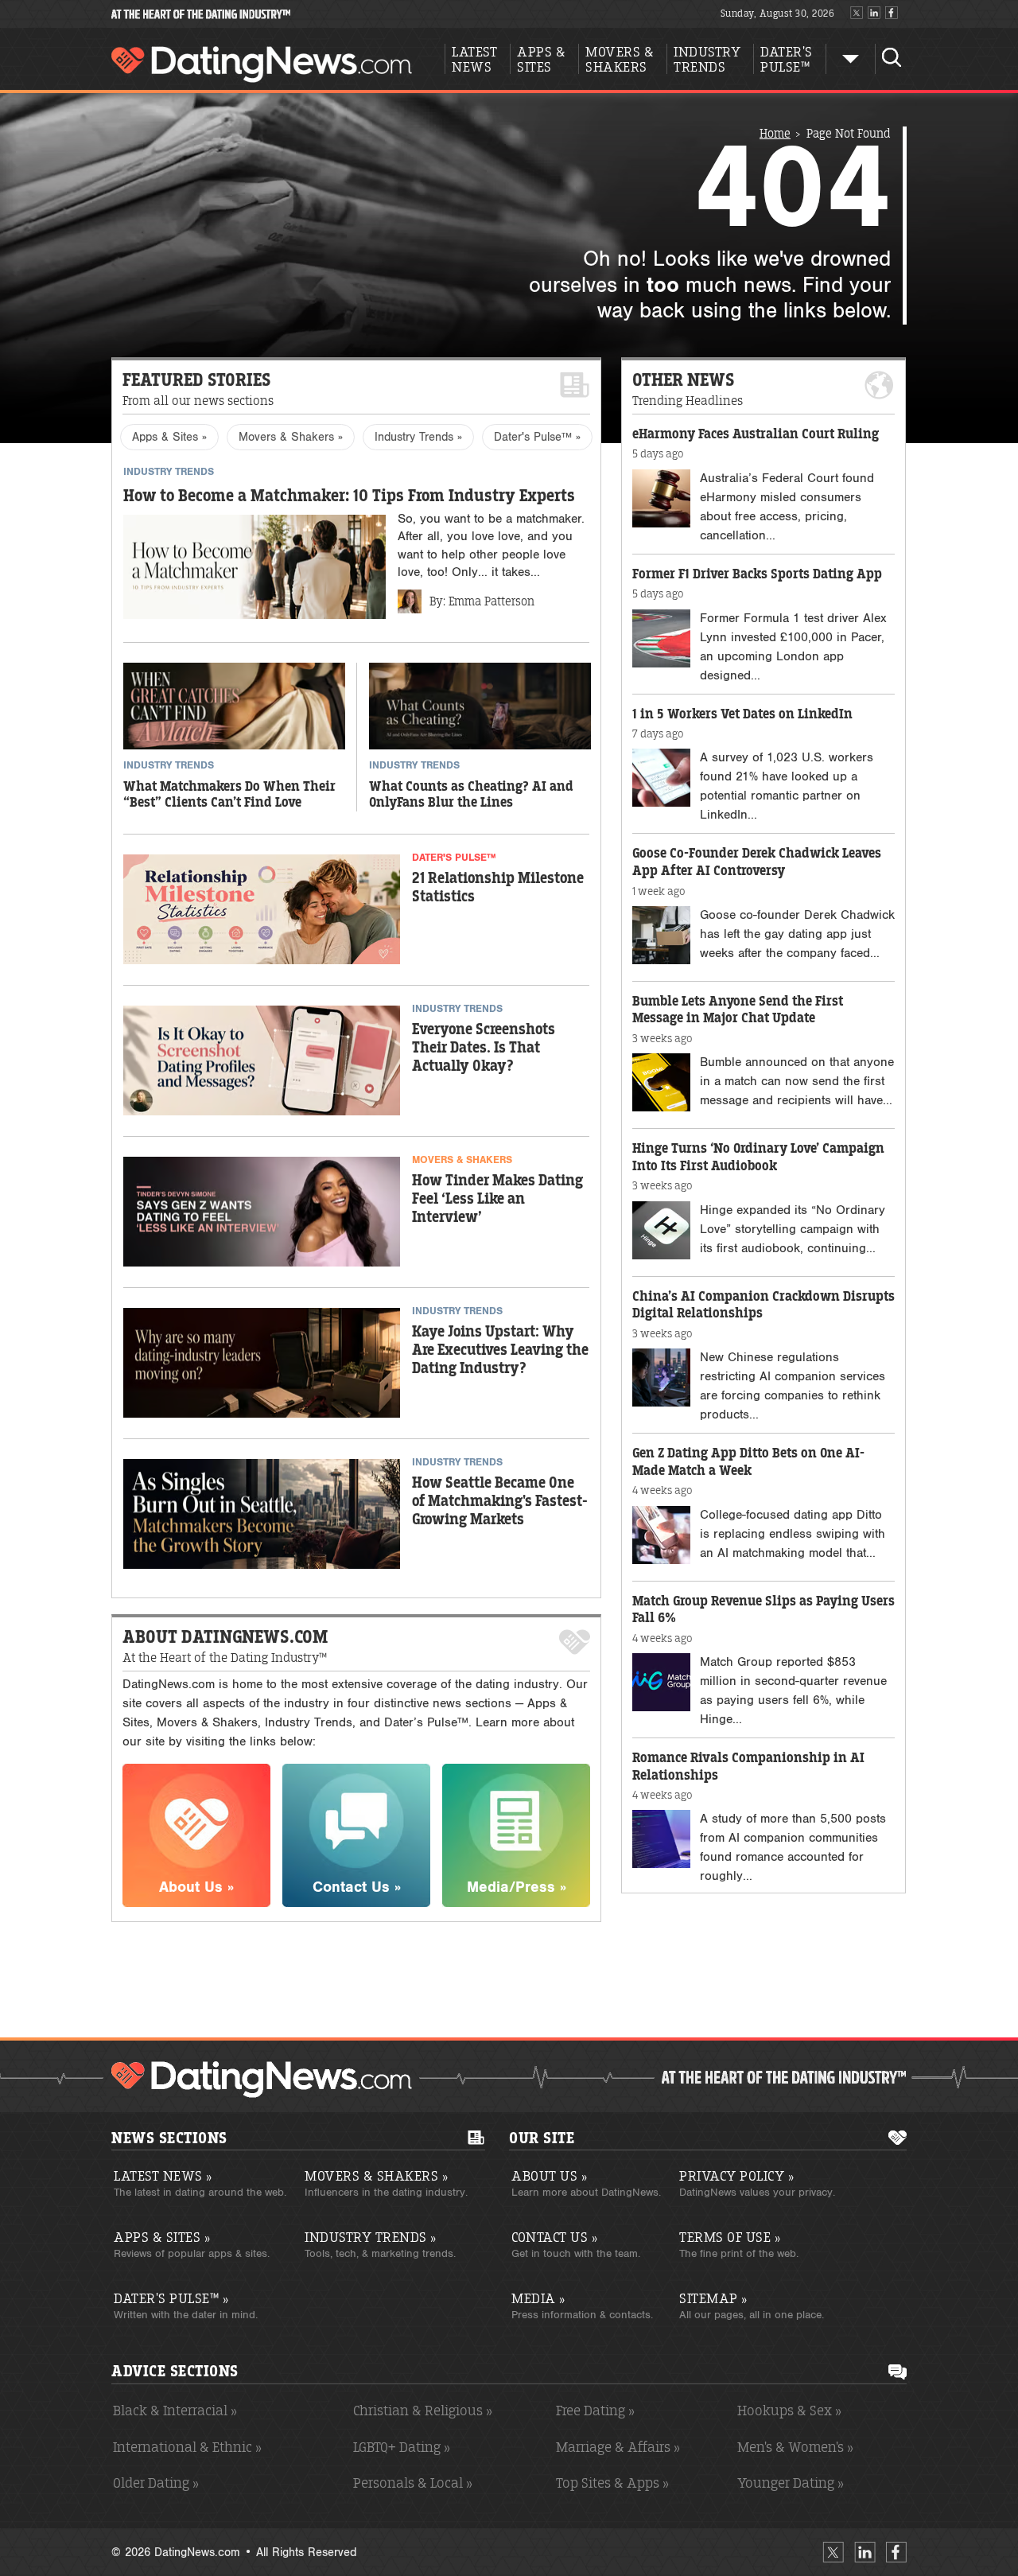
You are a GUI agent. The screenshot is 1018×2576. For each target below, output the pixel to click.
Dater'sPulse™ (787, 60)
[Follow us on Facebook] (892, 14)
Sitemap (713, 2298)
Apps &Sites (541, 60)
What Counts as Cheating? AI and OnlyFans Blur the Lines (471, 795)
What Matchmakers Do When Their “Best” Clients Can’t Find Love (229, 795)
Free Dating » (595, 2411)
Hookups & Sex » (789, 2411)
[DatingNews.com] (262, 2080)
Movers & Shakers (376, 2176)
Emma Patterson (492, 601)
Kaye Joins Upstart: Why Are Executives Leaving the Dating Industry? (500, 1350)
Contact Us (554, 2237)
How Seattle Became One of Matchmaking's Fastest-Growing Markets (500, 1502)
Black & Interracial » (175, 2411)
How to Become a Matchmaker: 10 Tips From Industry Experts (349, 496)
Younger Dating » (791, 2483)
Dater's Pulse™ (171, 2298)
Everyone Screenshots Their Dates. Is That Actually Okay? (484, 1048)
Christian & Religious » (423, 2411)
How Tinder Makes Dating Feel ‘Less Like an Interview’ (497, 1199)
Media (538, 2298)
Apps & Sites (162, 2237)
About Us (549, 2176)
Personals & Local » (413, 2483)
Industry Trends (371, 2237)
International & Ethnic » (187, 2447)
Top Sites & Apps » (612, 2483)
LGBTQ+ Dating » (402, 2447)
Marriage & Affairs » (618, 2447)
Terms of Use (730, 2237)
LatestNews (474, 60)
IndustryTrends (707, 60)
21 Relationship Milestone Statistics (498, 888)
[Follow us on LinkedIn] (874, 14)
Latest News (163, 2176)
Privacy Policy (736, 2176)
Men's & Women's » (795, 2447)
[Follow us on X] (857, 14)
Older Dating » (156, 2483)
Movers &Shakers (620, 60)
